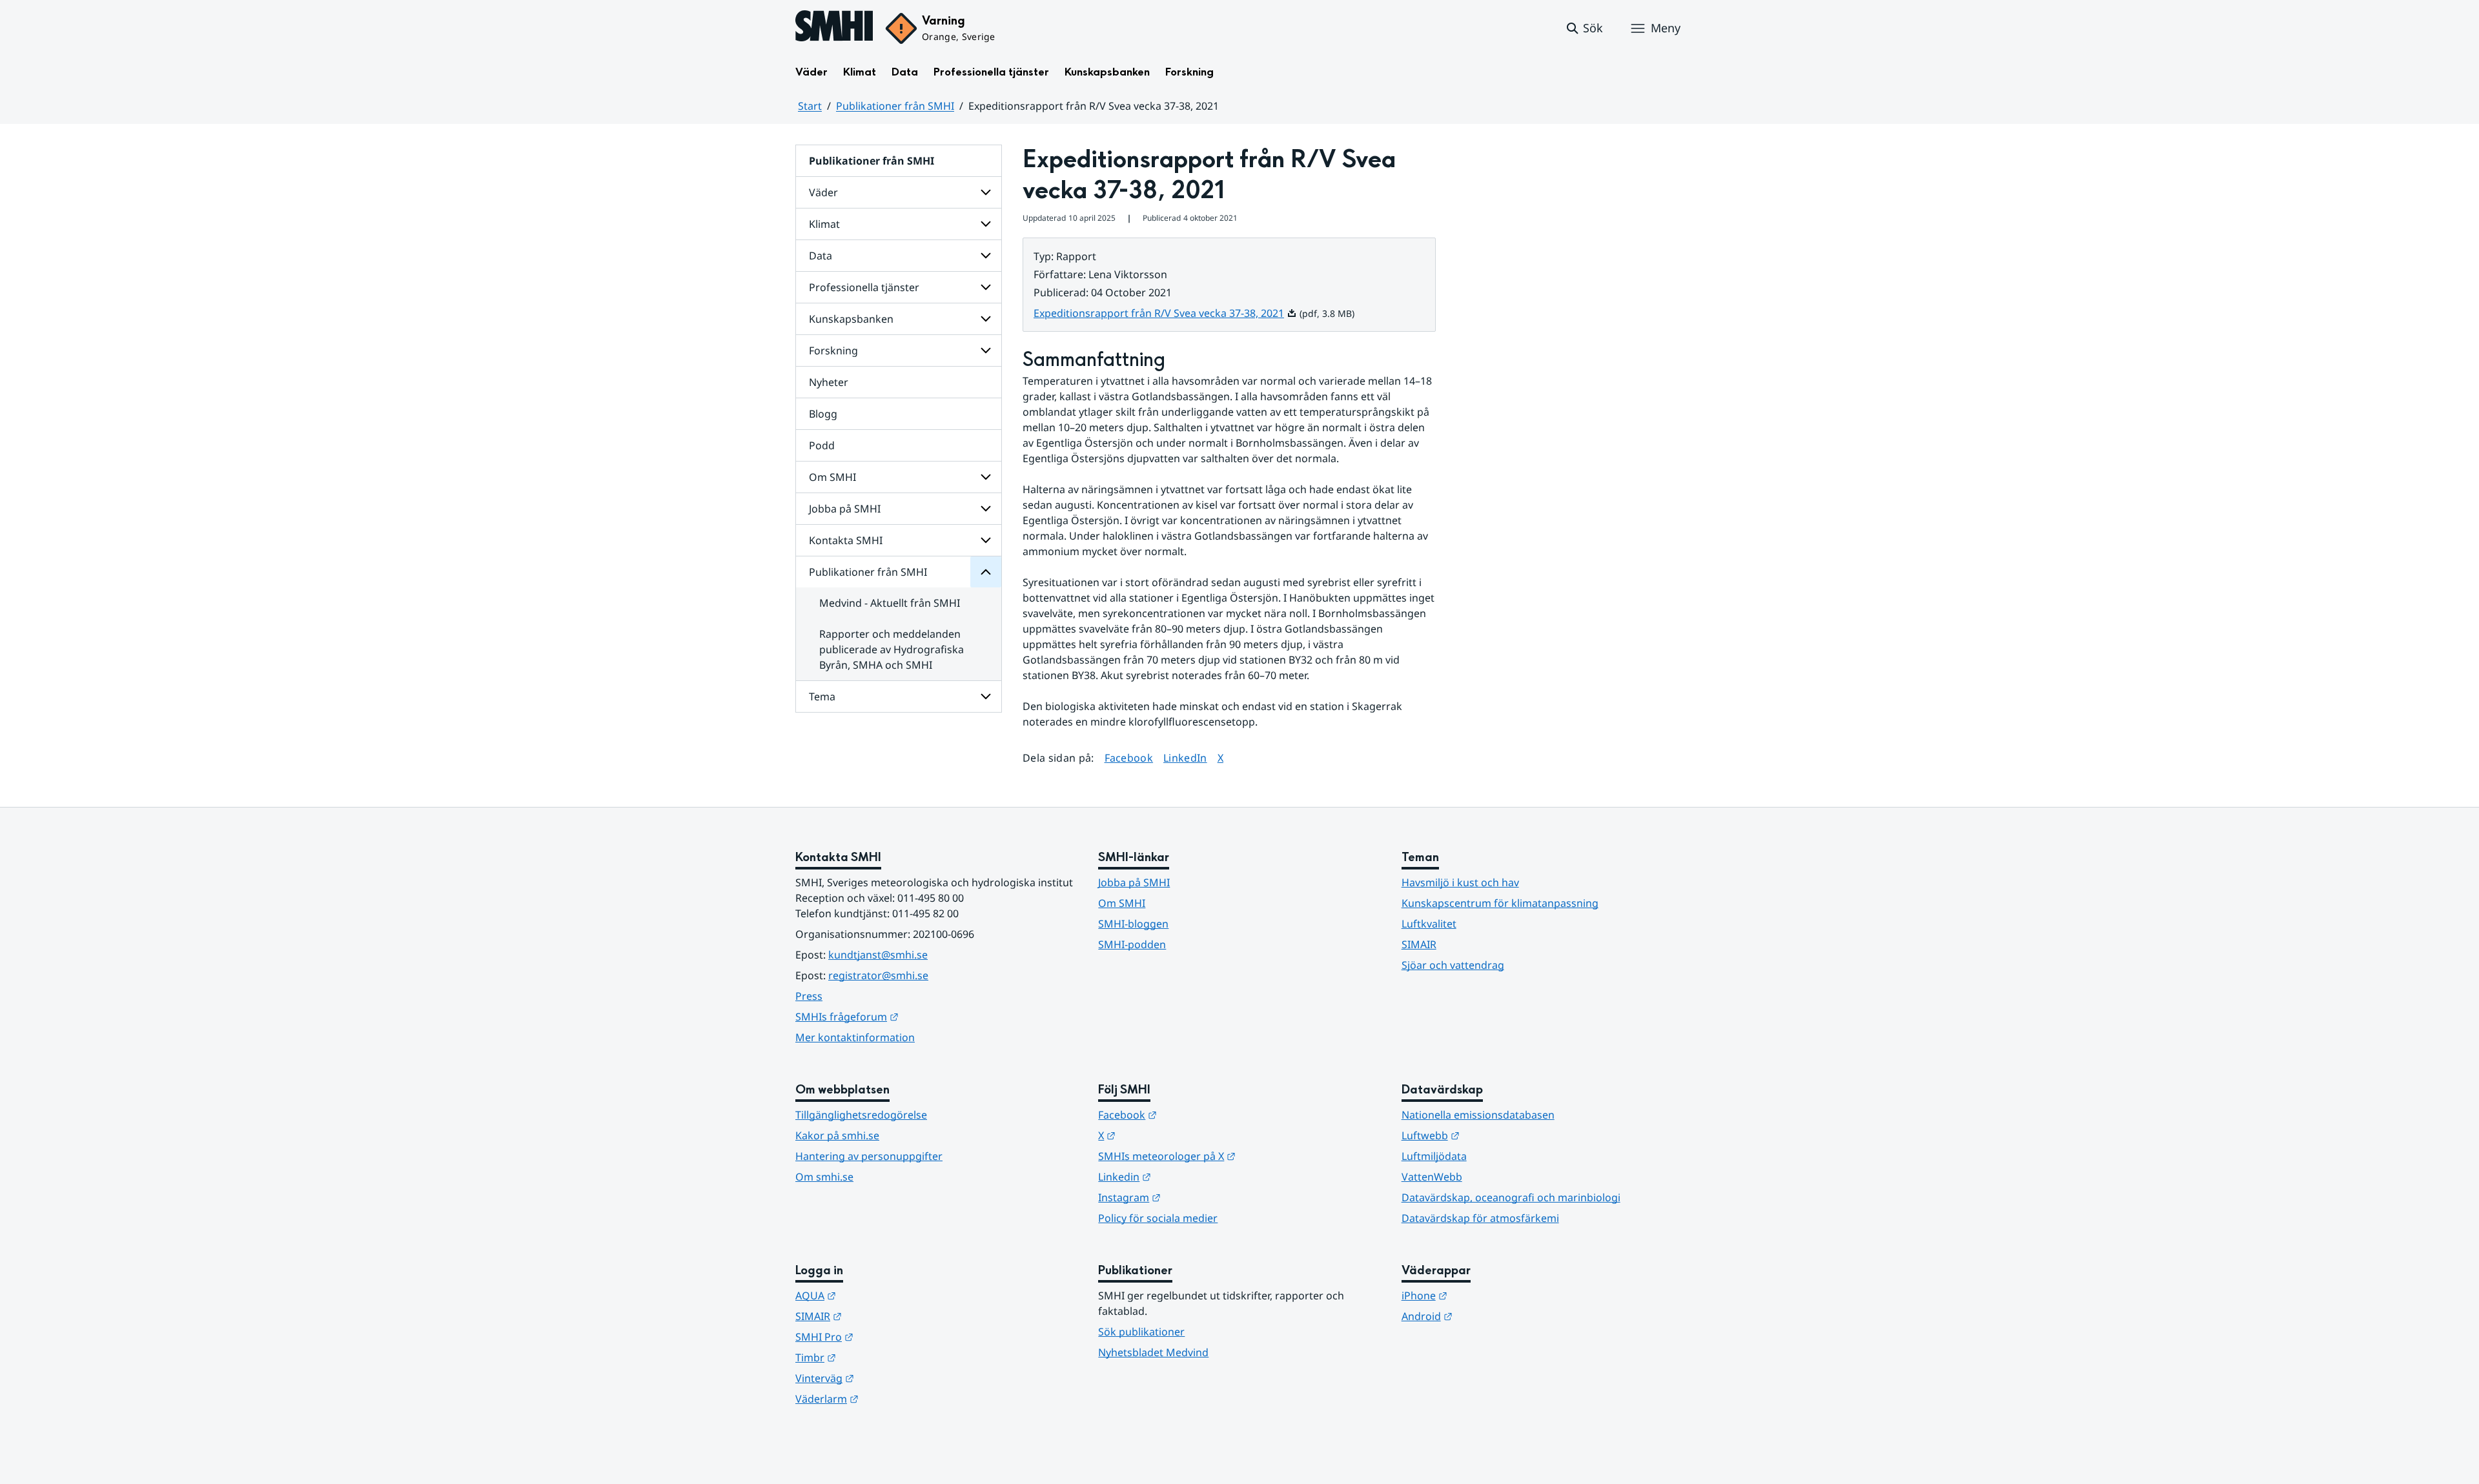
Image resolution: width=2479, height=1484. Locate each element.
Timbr (879, 1357)
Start (810, 106)
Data (905, 72)
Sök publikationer (1141, 1332)
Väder (811, 72)
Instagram (1193, 1197)
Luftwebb (1494, 1135)
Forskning (1189, 72)
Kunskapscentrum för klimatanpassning (1500, 903)
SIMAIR (1419, 944)
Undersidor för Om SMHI (986, 477)
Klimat (860, 72)
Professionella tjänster (991, 72)
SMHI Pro (888, 1337)
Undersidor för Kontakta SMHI (986, 540)
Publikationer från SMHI (895, 106)
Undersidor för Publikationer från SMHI (986, 572)
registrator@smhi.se (878, 975)
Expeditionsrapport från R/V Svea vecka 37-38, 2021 (1165, 313)
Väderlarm (890, 1398)
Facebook (1129, 757)
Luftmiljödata (1434, 1156)
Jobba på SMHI (845, 509)
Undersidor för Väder (986, 192)
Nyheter (829, 382)
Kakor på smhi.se (837, 1135)
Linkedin (1188, 1176)
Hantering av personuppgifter (869, 1156)
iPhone (1488, 1295)
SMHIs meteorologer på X (1230, 1156)
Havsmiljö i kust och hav (1460, 882)
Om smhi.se (824, 1177)
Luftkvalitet (1429, 924)
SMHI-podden (1132, 944)
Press (809, 996)
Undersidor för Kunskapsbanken (986, 319)
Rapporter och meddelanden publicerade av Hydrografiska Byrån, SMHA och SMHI (892, 649)
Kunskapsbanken (1107, 72)
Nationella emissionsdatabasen (1478, 1115)
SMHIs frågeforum (910, 1016)
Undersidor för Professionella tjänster (986, 287)
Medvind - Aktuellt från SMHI (890, 603)
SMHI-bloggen (1133, 924)
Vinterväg (888, 1378)
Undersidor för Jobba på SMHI (986, 509)
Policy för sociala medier (1158, 1218)
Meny (1666, 28)
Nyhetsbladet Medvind (1153, 1352)
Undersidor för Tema (986, 696)
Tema (822, 696)
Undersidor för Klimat (986, 224)
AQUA (879, 1295)
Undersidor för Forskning (986, 351)
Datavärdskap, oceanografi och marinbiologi (1511, 1197)
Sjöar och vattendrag (1453, 965)
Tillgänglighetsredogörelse (861, 1115)
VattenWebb (1432, 1177)
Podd (822, 445)
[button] (1584, 28)
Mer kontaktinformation (855, 1037)
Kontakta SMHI (846, 540)
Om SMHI (832, 477)
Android (1490, 1316)
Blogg (823, 414)
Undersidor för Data (986, 256)
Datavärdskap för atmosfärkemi (1480, 1218)
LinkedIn (1185, 757)
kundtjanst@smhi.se (878, 955)
